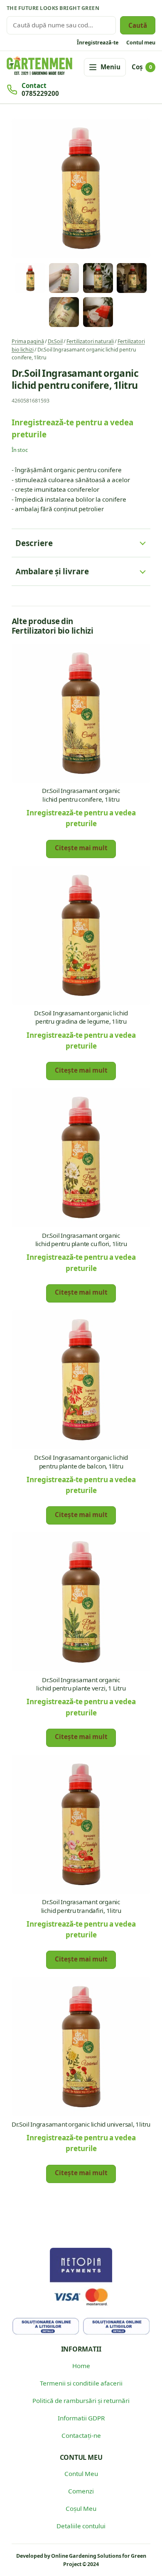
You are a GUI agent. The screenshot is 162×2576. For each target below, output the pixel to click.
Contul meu (141, 42)
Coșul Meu (81, 2508)
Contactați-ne (81, 2435)
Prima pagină (28, 341)
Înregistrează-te (98, 42)
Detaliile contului (81, 2526)
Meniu (110, 67)
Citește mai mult (81, 848)
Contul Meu (81, 2474)
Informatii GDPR (81, 2418)
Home (81, 2366)
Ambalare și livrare (52, 571)
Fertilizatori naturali (90, 341)
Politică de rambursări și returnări (81, 2400)
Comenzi (81, 2491)
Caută (138, 25)
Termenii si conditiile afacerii (81, 2383)
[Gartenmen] (39, 66)
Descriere (34, 543)
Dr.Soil (55, 341)
